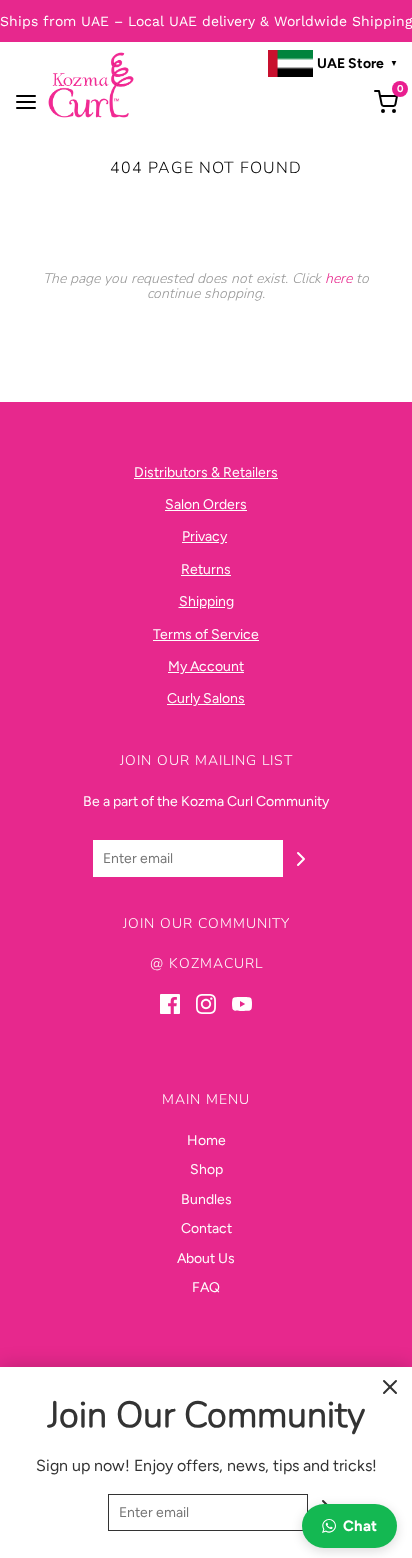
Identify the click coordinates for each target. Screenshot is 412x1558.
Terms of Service (206, 634)
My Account (206, 666)
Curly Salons (206, 698)
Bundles (206, 1199)
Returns (206, 569)
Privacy (204, 536)
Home (206, 1140)
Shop (206, 1169)
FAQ (206, 1287)
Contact (206, 1228)
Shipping (206, 601)
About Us (206, 1258)
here (338, 278)
